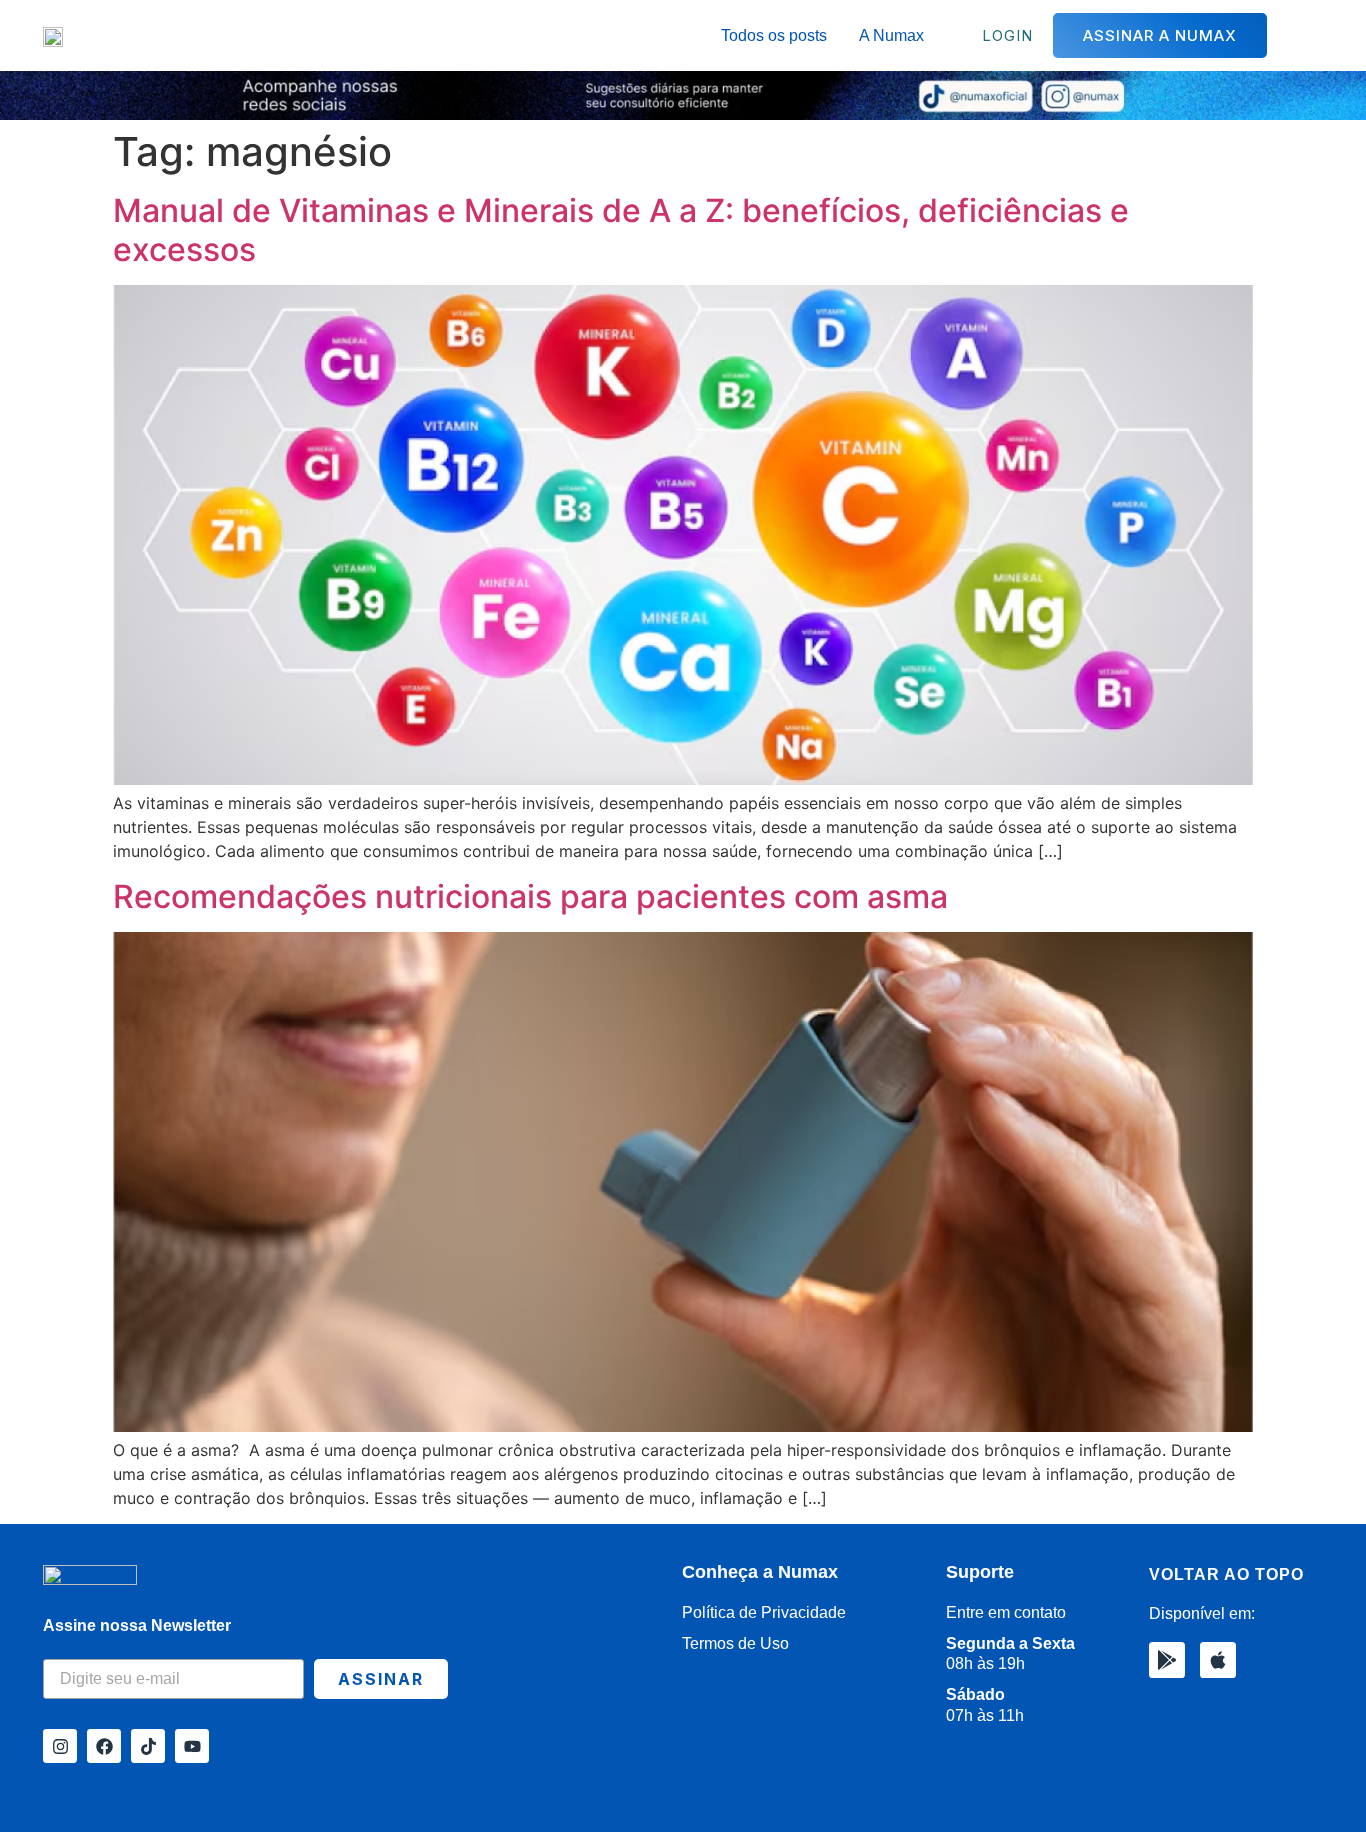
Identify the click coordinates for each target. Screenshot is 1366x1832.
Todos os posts (774, 35)
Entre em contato (1006, 1612)
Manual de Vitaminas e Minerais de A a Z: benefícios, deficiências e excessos (621, 229)
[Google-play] (1167, 1660)
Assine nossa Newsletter (137, 1625)
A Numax (891, 35)
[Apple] (1218, 1660)
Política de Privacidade (764, 1612)
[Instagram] (60, 1746)
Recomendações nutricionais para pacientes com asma (530, 896)
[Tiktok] (148, 1746)
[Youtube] (192, 1746)
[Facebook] (104, 1746)
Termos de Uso (735, 1643)
